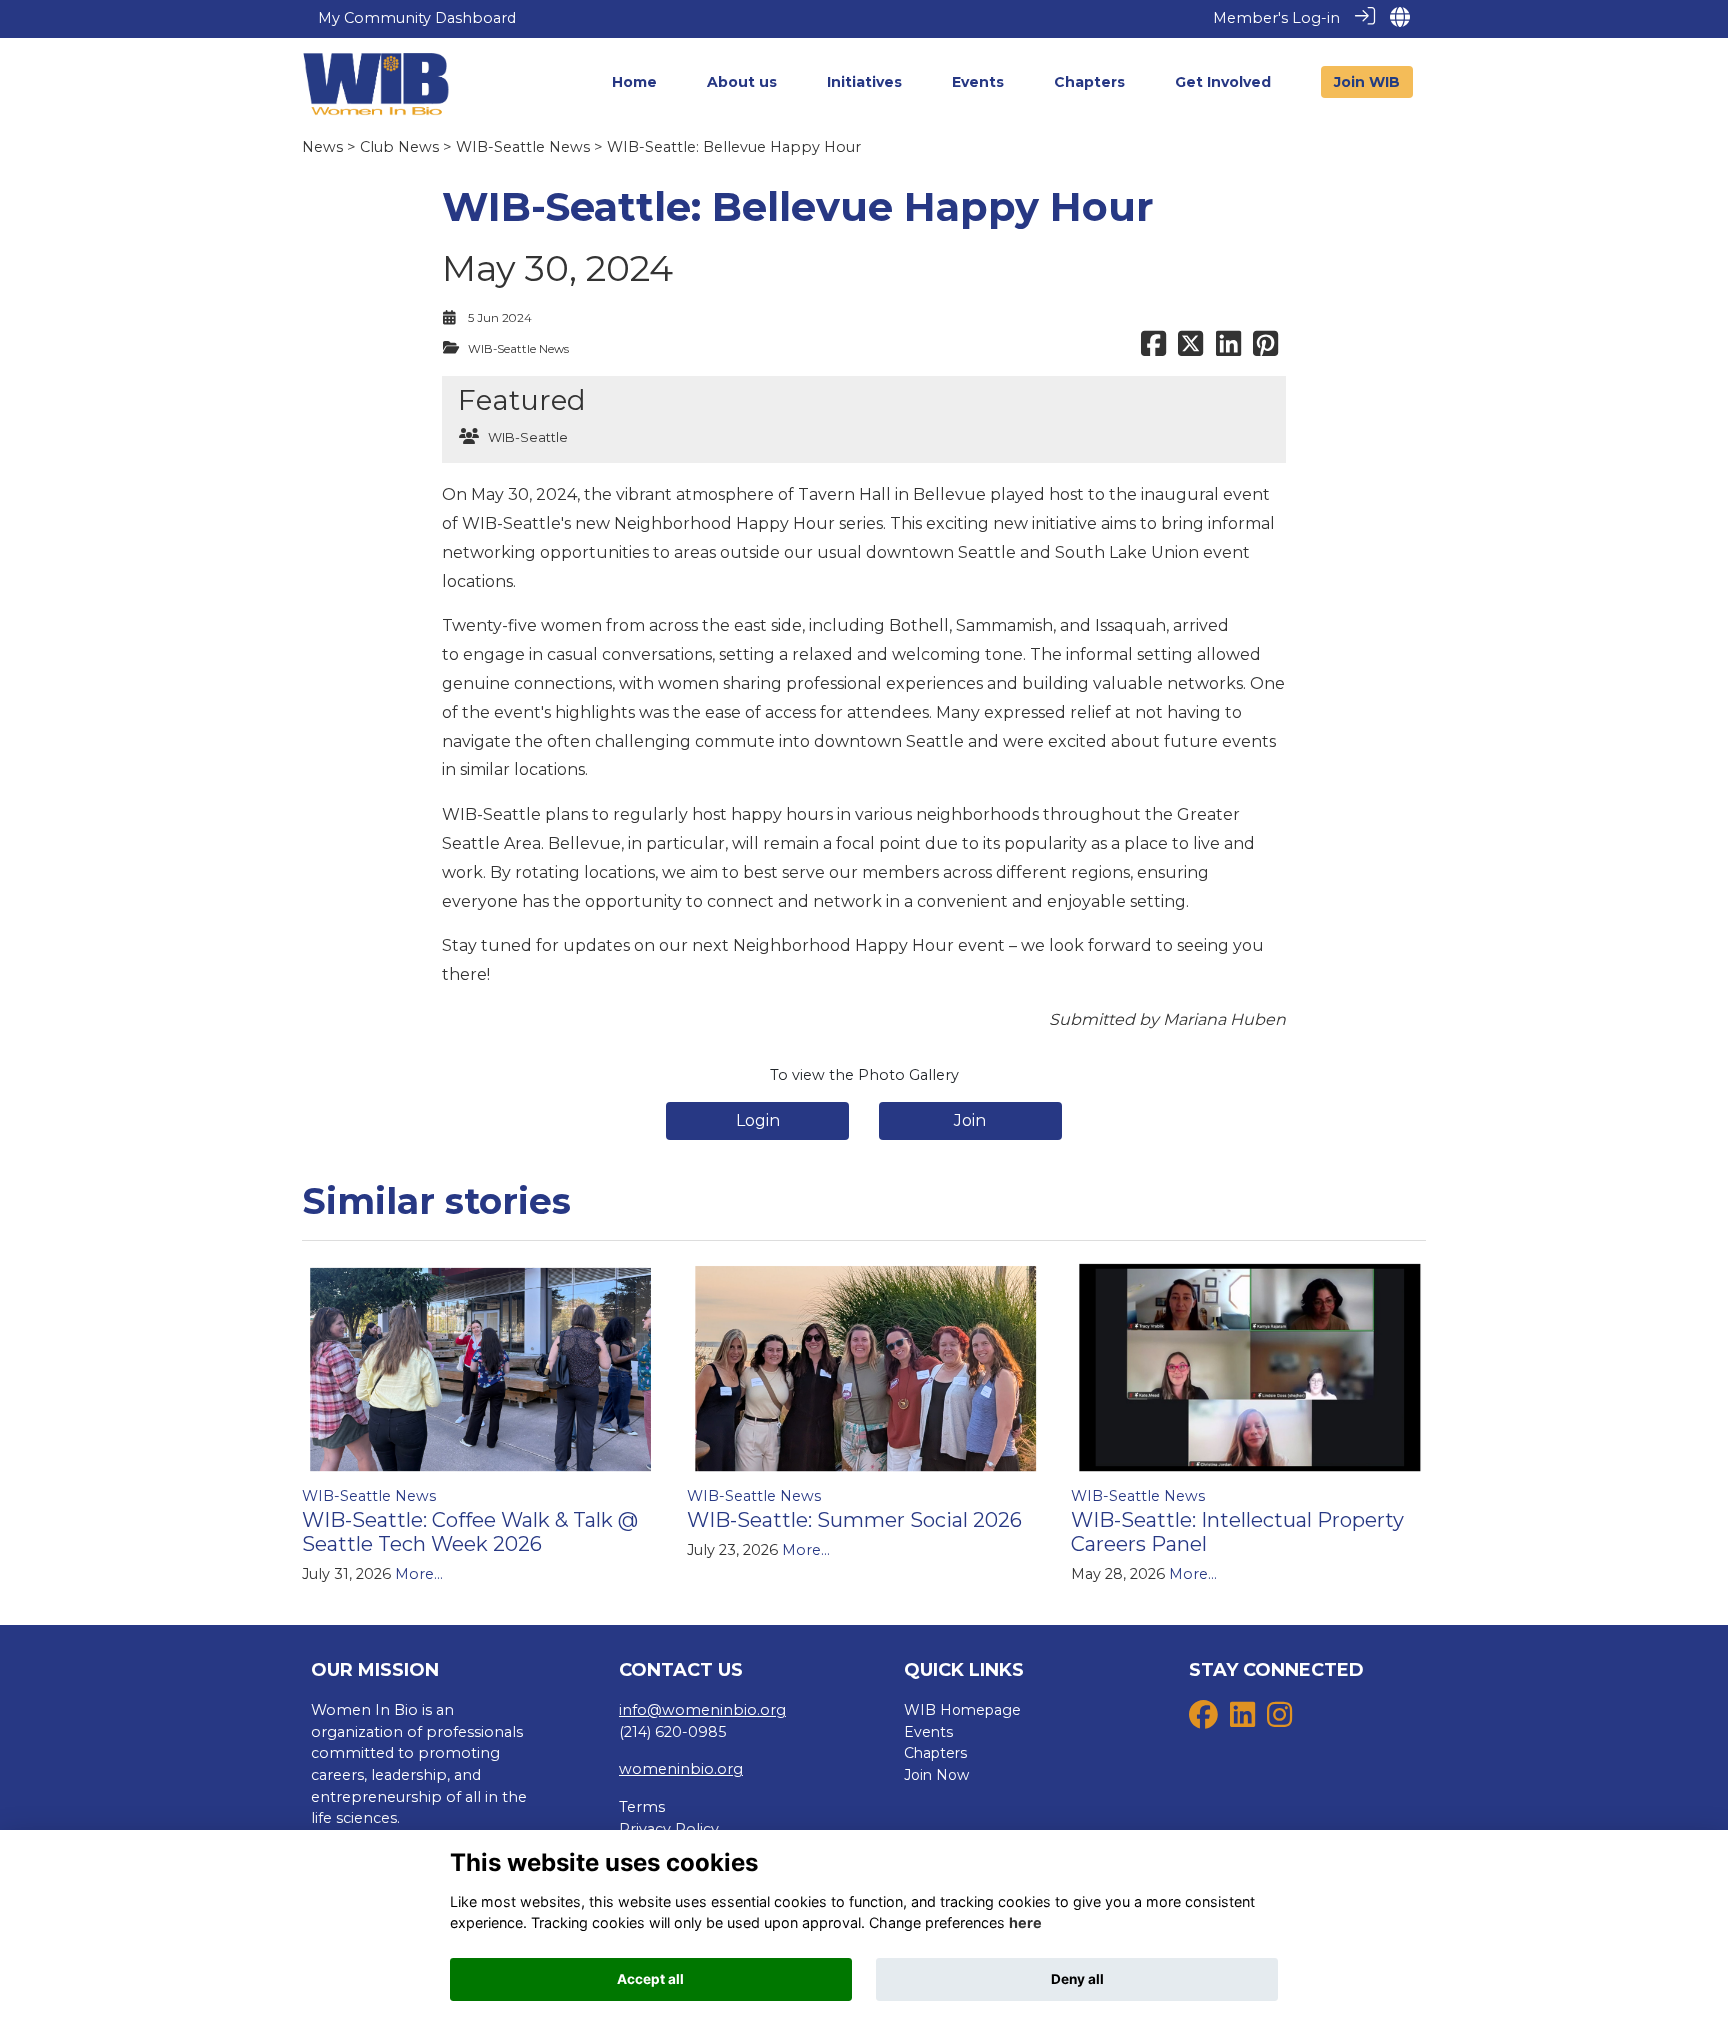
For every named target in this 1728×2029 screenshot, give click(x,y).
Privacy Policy (669, 1829)
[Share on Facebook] (1153, 349)
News (322, 147)
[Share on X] (1190, 349)
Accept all (650, 1979)
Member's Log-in (1276, 18)
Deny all (1077, 1979)
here (1025, 1923)
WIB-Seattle (528, 437)
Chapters (935, 1753)
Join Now (936, 1775)
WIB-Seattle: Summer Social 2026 (854, 1520)
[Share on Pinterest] (1265, 349)
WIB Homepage (962, 1710)
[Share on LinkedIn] (1228, 349)
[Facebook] (1203, 1720)
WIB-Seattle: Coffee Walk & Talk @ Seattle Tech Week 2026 (470, 1532)
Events (928, 1732)
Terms (642, 1807)
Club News (399, 147)
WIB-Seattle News (523, 147)
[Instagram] (1279, 1720)
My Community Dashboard (417, 18)
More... (419, 1574)
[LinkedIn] (1242, 1720)
